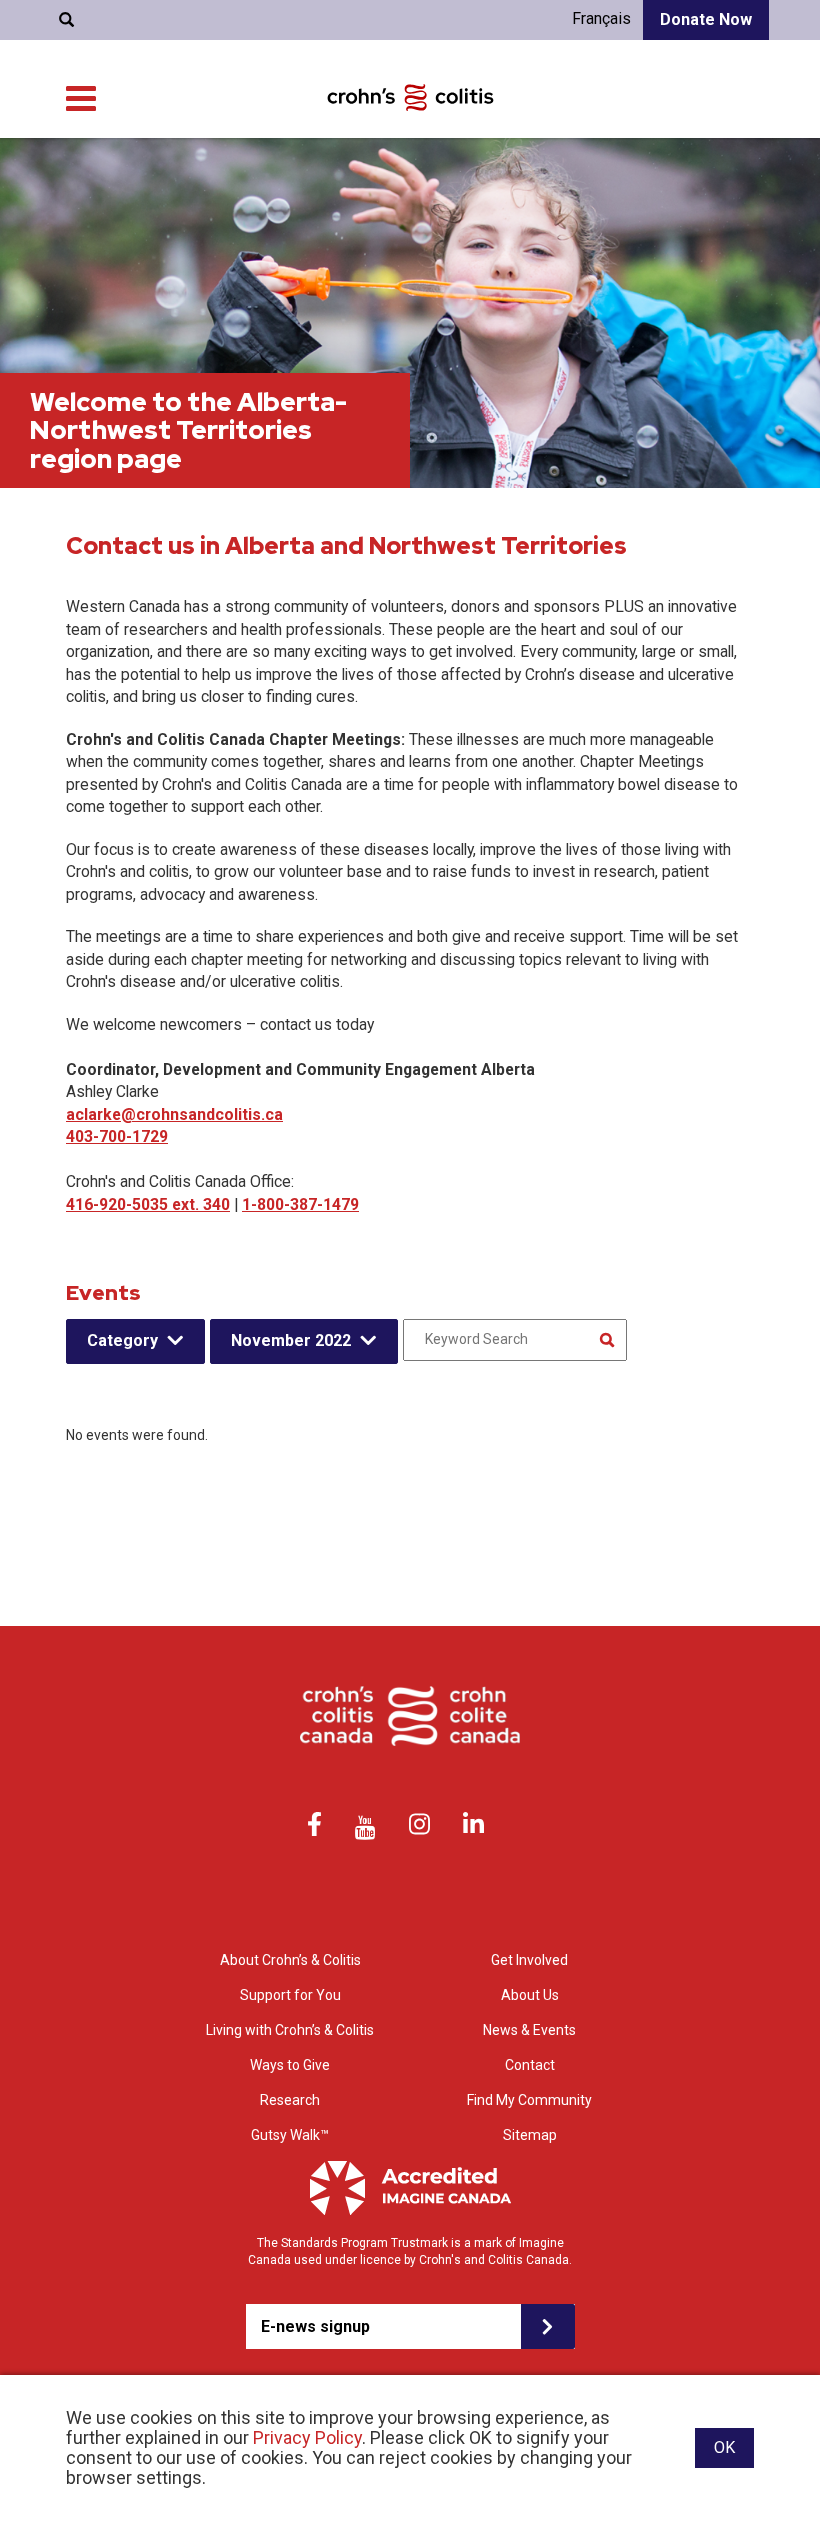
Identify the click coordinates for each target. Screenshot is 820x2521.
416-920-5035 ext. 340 (148, 1204)
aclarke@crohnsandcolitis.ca (174, 1114)
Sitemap (530, 2135)
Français (601, 18)
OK (724, 2447)
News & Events (529, 2030)
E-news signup (315, 2326)
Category (122, 1340)
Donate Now (706, 19)
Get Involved (529, 1960)
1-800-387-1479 (300, 1204)
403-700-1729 (117, 1136)
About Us (530, 1995)
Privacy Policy (307, 2437)
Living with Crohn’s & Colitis (290, 2030)
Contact (530, 2065)
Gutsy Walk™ (290, 2135)
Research (290, 2100)
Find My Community (529, 2100)
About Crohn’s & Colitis (290, 1960)
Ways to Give (290, 2065)
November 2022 (291, 1340)
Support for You (290, 1995)
